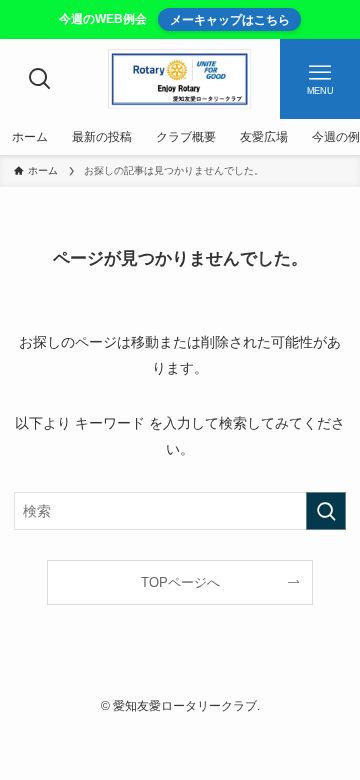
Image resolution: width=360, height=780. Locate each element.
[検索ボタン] (40, 79)
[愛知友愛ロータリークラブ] (180, 79)
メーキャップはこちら (230, 19)
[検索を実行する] (326, 511)
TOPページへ (180, 582)
